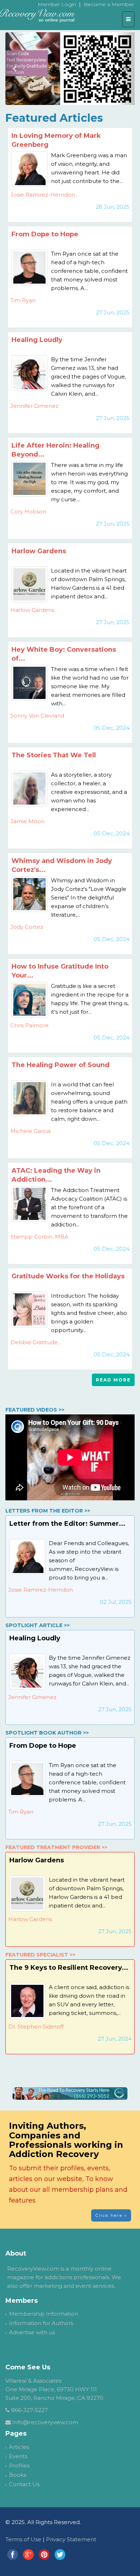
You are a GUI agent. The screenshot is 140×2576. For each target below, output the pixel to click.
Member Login (57, 4)
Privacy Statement (71, 2539)
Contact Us (24, 2484)
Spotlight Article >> (38, 1625)
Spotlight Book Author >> (47, 1733)
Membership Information (44, 2314)
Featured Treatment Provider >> (56, 1847)
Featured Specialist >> (40, 1955)
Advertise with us (32, 2332)
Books (18, 2475)
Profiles (19, 2466)
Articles (19, 2447)
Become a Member (109, 4)
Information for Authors (41, 2323)
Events (18, 2456)
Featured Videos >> (35, 1410)
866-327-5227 (29, 2410)
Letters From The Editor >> (48, 1511)
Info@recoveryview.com (45, 2422)
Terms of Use (23, 2539)
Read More (113, 1380)
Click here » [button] (111, 2215)
